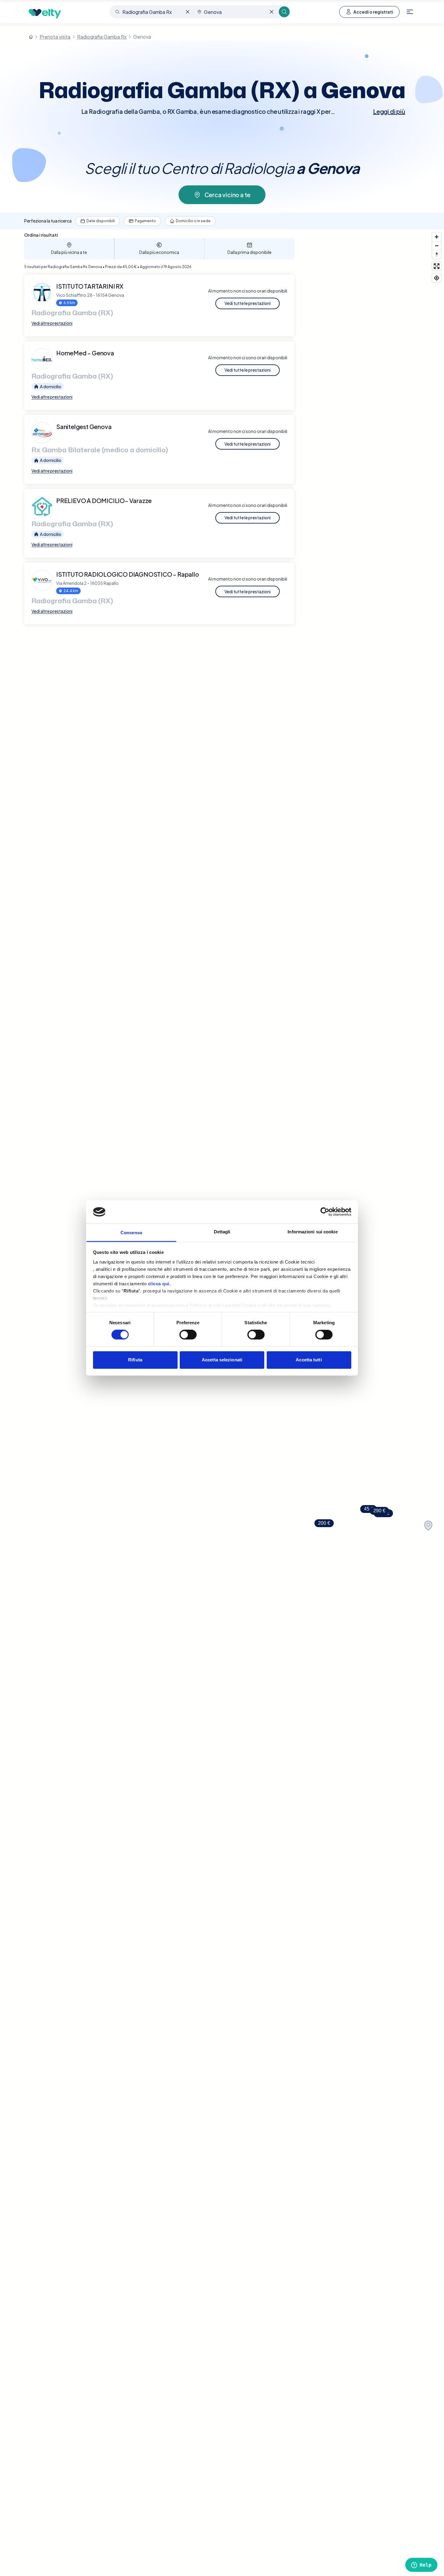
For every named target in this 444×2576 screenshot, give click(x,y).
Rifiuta (135, 1360)
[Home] (31, 37)
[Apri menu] (410, 12)
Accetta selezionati (222, 1360)
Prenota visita (55, 37)
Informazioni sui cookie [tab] (312, 1232)
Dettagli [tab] (222, 1232)
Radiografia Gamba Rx (102, 37)
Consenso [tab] (131, 1233)
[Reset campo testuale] (188, 12)
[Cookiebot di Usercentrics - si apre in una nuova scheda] (325, 1212)
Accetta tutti (309, 1360)
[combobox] (152, 12)
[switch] (188, 1335)
